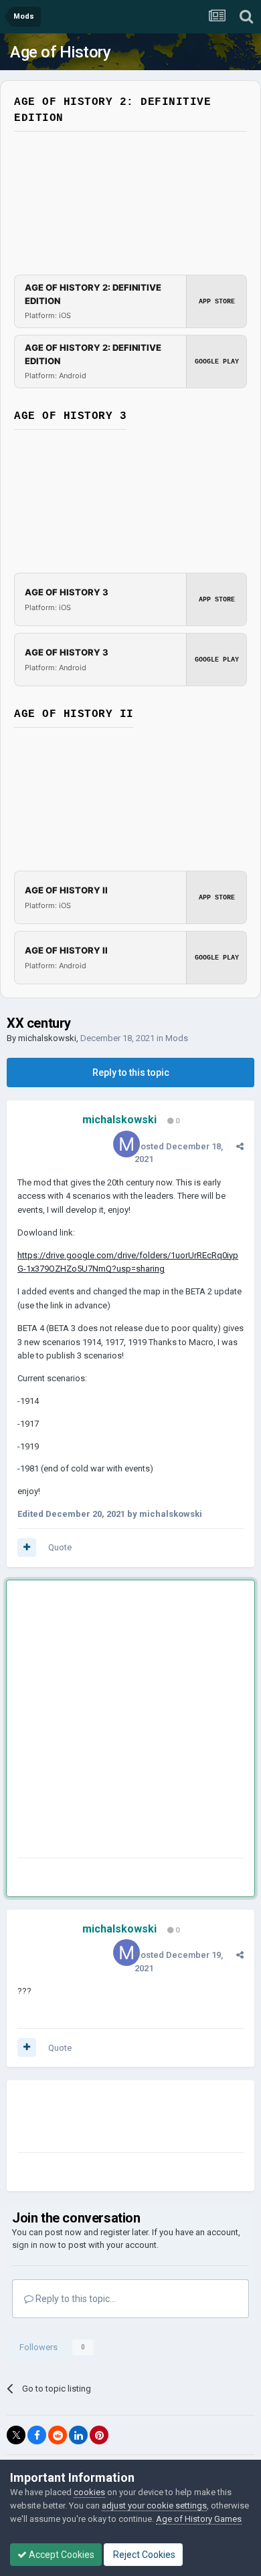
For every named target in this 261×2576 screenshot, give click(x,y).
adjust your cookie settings (154, 2506)
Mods (177, 1038)
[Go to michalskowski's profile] (126, 1144)
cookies (89, 2492)
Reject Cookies (143, 2555)
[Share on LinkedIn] (78, 2435)
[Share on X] (16, 2435)
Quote (60, 1547)
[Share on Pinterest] (99, 2435)
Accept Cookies (61, 2555)
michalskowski (47, 1038)
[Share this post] (240, 1146)
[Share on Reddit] (58, 2435)
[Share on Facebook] (37, 2435)
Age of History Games (199, 2519)
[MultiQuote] (27, 1548)
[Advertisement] (130, 1722)
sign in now (34, 2245)
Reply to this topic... (75, 2299)
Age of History (60, 52)
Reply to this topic (131, 1072)
